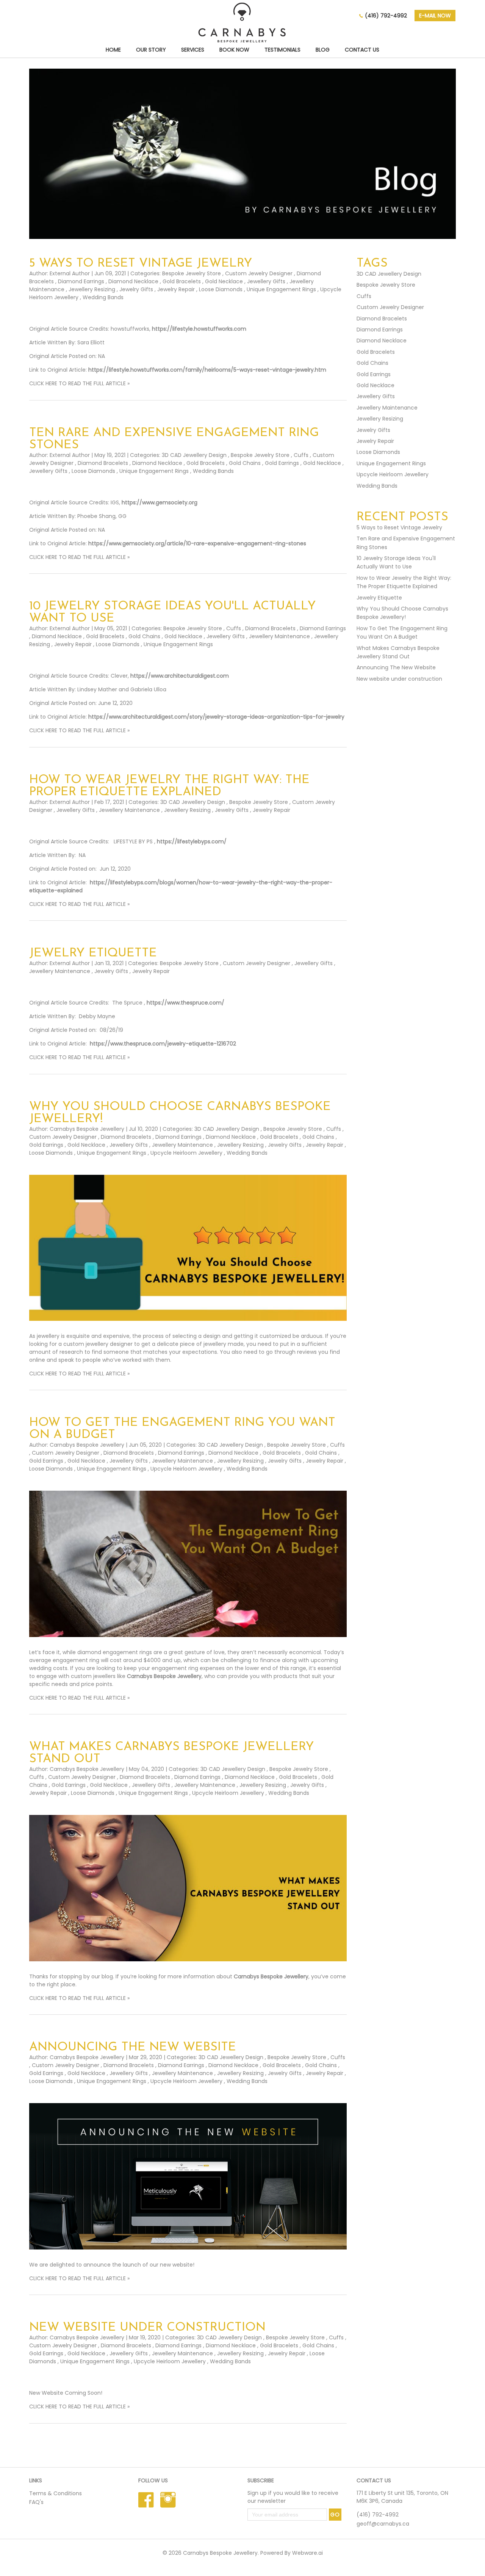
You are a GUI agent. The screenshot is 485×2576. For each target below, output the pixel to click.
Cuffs (301, 455)
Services (193, 50)
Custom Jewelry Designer (259, 273)
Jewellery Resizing (92, 289)
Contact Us (362, 50)
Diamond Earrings (81, 281)
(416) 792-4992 (386, 16)
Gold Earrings (282, 463)
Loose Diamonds (221, 289)
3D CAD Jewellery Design (194, 455)
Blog (323, 50)
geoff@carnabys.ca (383, 2524)
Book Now (234, 50)
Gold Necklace (224, 281)
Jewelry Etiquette (93, 953)
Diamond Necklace (133, 281)
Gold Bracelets (182, 281)
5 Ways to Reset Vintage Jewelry (141, 264)
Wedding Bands (103, 297)
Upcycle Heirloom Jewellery (186, 1153)
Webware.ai (307, 2553)
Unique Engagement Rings (281, 289)
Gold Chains (245, 463)
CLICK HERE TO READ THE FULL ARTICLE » (79, 383)
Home (113, 50)
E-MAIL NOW (435, 16)
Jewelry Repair (176, 289)
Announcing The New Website (133, 2047)
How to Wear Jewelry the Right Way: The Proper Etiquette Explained (169, 786)
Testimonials (282, 50)
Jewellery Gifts (266, 281)
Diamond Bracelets (103, 463)
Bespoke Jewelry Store (192, 273)
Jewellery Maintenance (279, 636)
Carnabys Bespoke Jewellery (164, 1676)
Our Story (151, 50)
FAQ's (36, 2502)
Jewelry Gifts (136, 289)
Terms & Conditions (56, 2493)
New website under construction (147, 2328)
